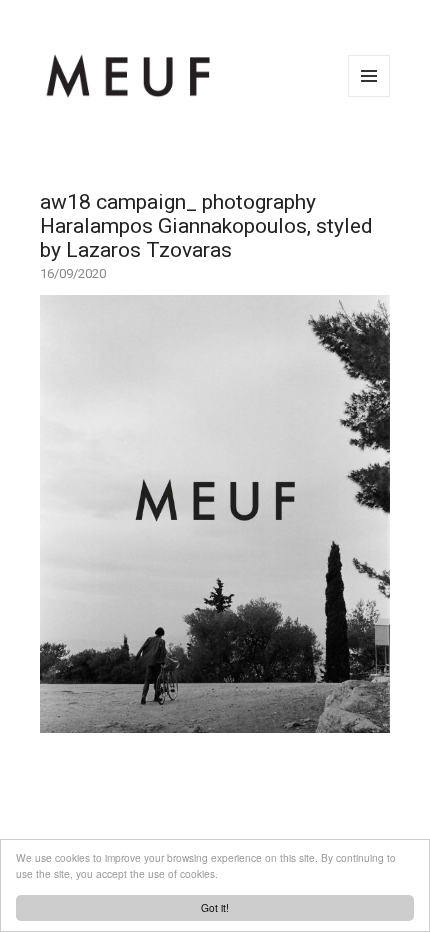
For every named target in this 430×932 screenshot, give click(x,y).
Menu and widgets (369, 96)
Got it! (215, 907)
